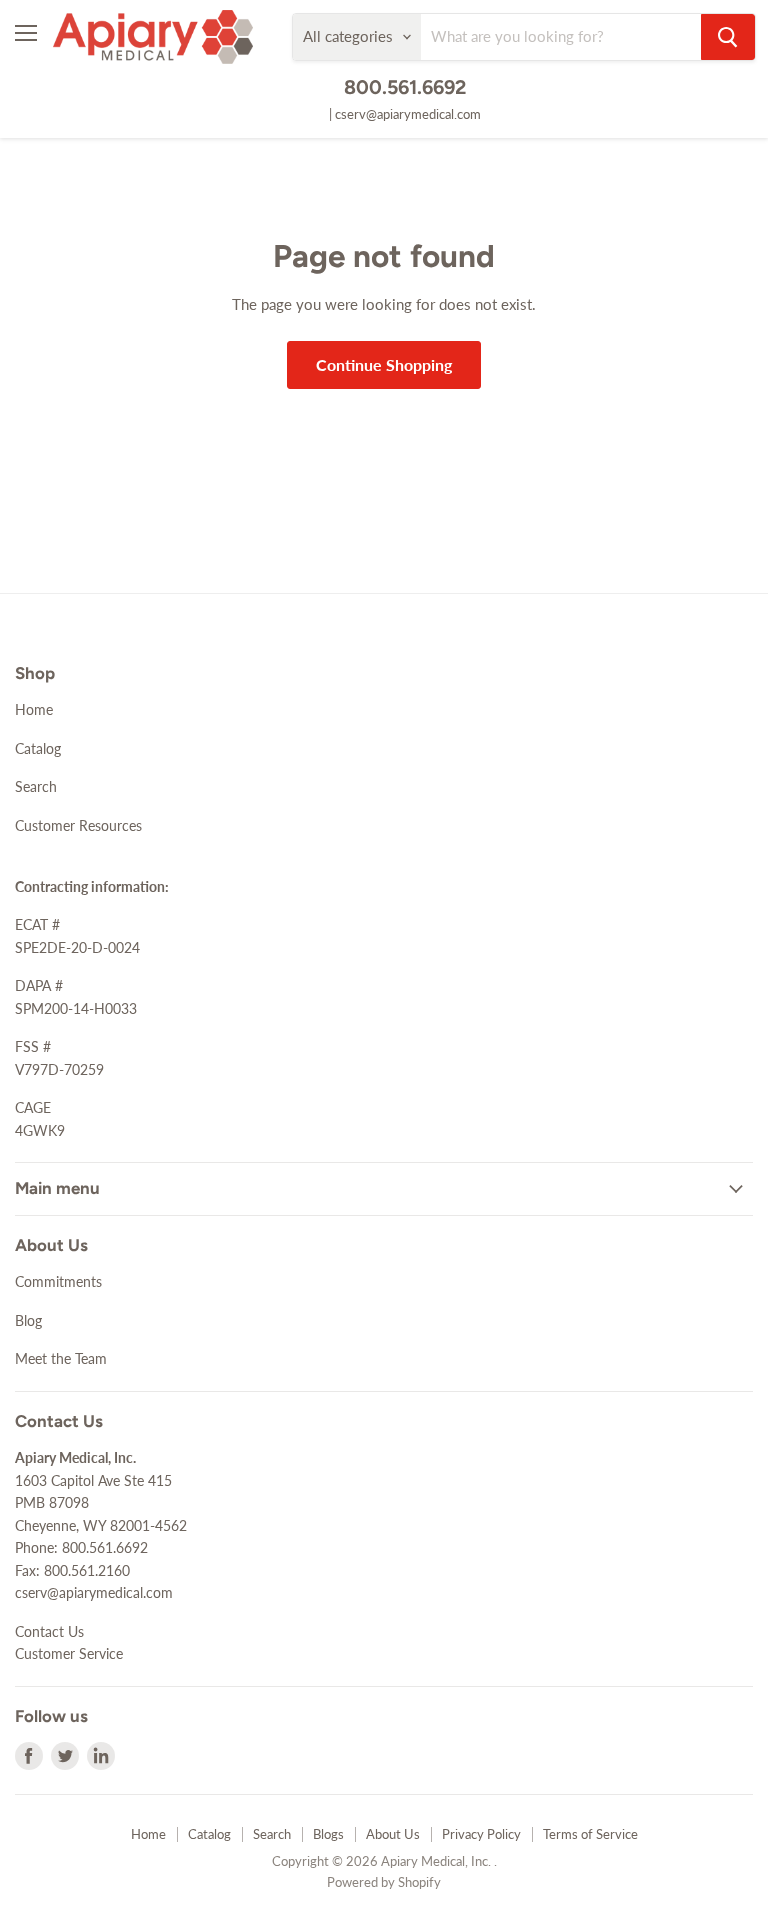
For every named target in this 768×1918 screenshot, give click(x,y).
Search (36, 786)
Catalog (38, 748)
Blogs (328, 1834)
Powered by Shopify (384, 1882)
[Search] (728, 37)
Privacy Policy (481, 1834)
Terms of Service (590, 1834)
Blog (28, 1320)
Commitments (58, 1281)
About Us (393, 1834)
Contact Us (49, 1631)
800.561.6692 (405, 87)
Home (34, 709)
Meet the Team (61, 1358)
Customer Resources (78, 825)
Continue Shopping (384, 364)
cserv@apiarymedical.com (408, 114)
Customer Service (69, 1653)
